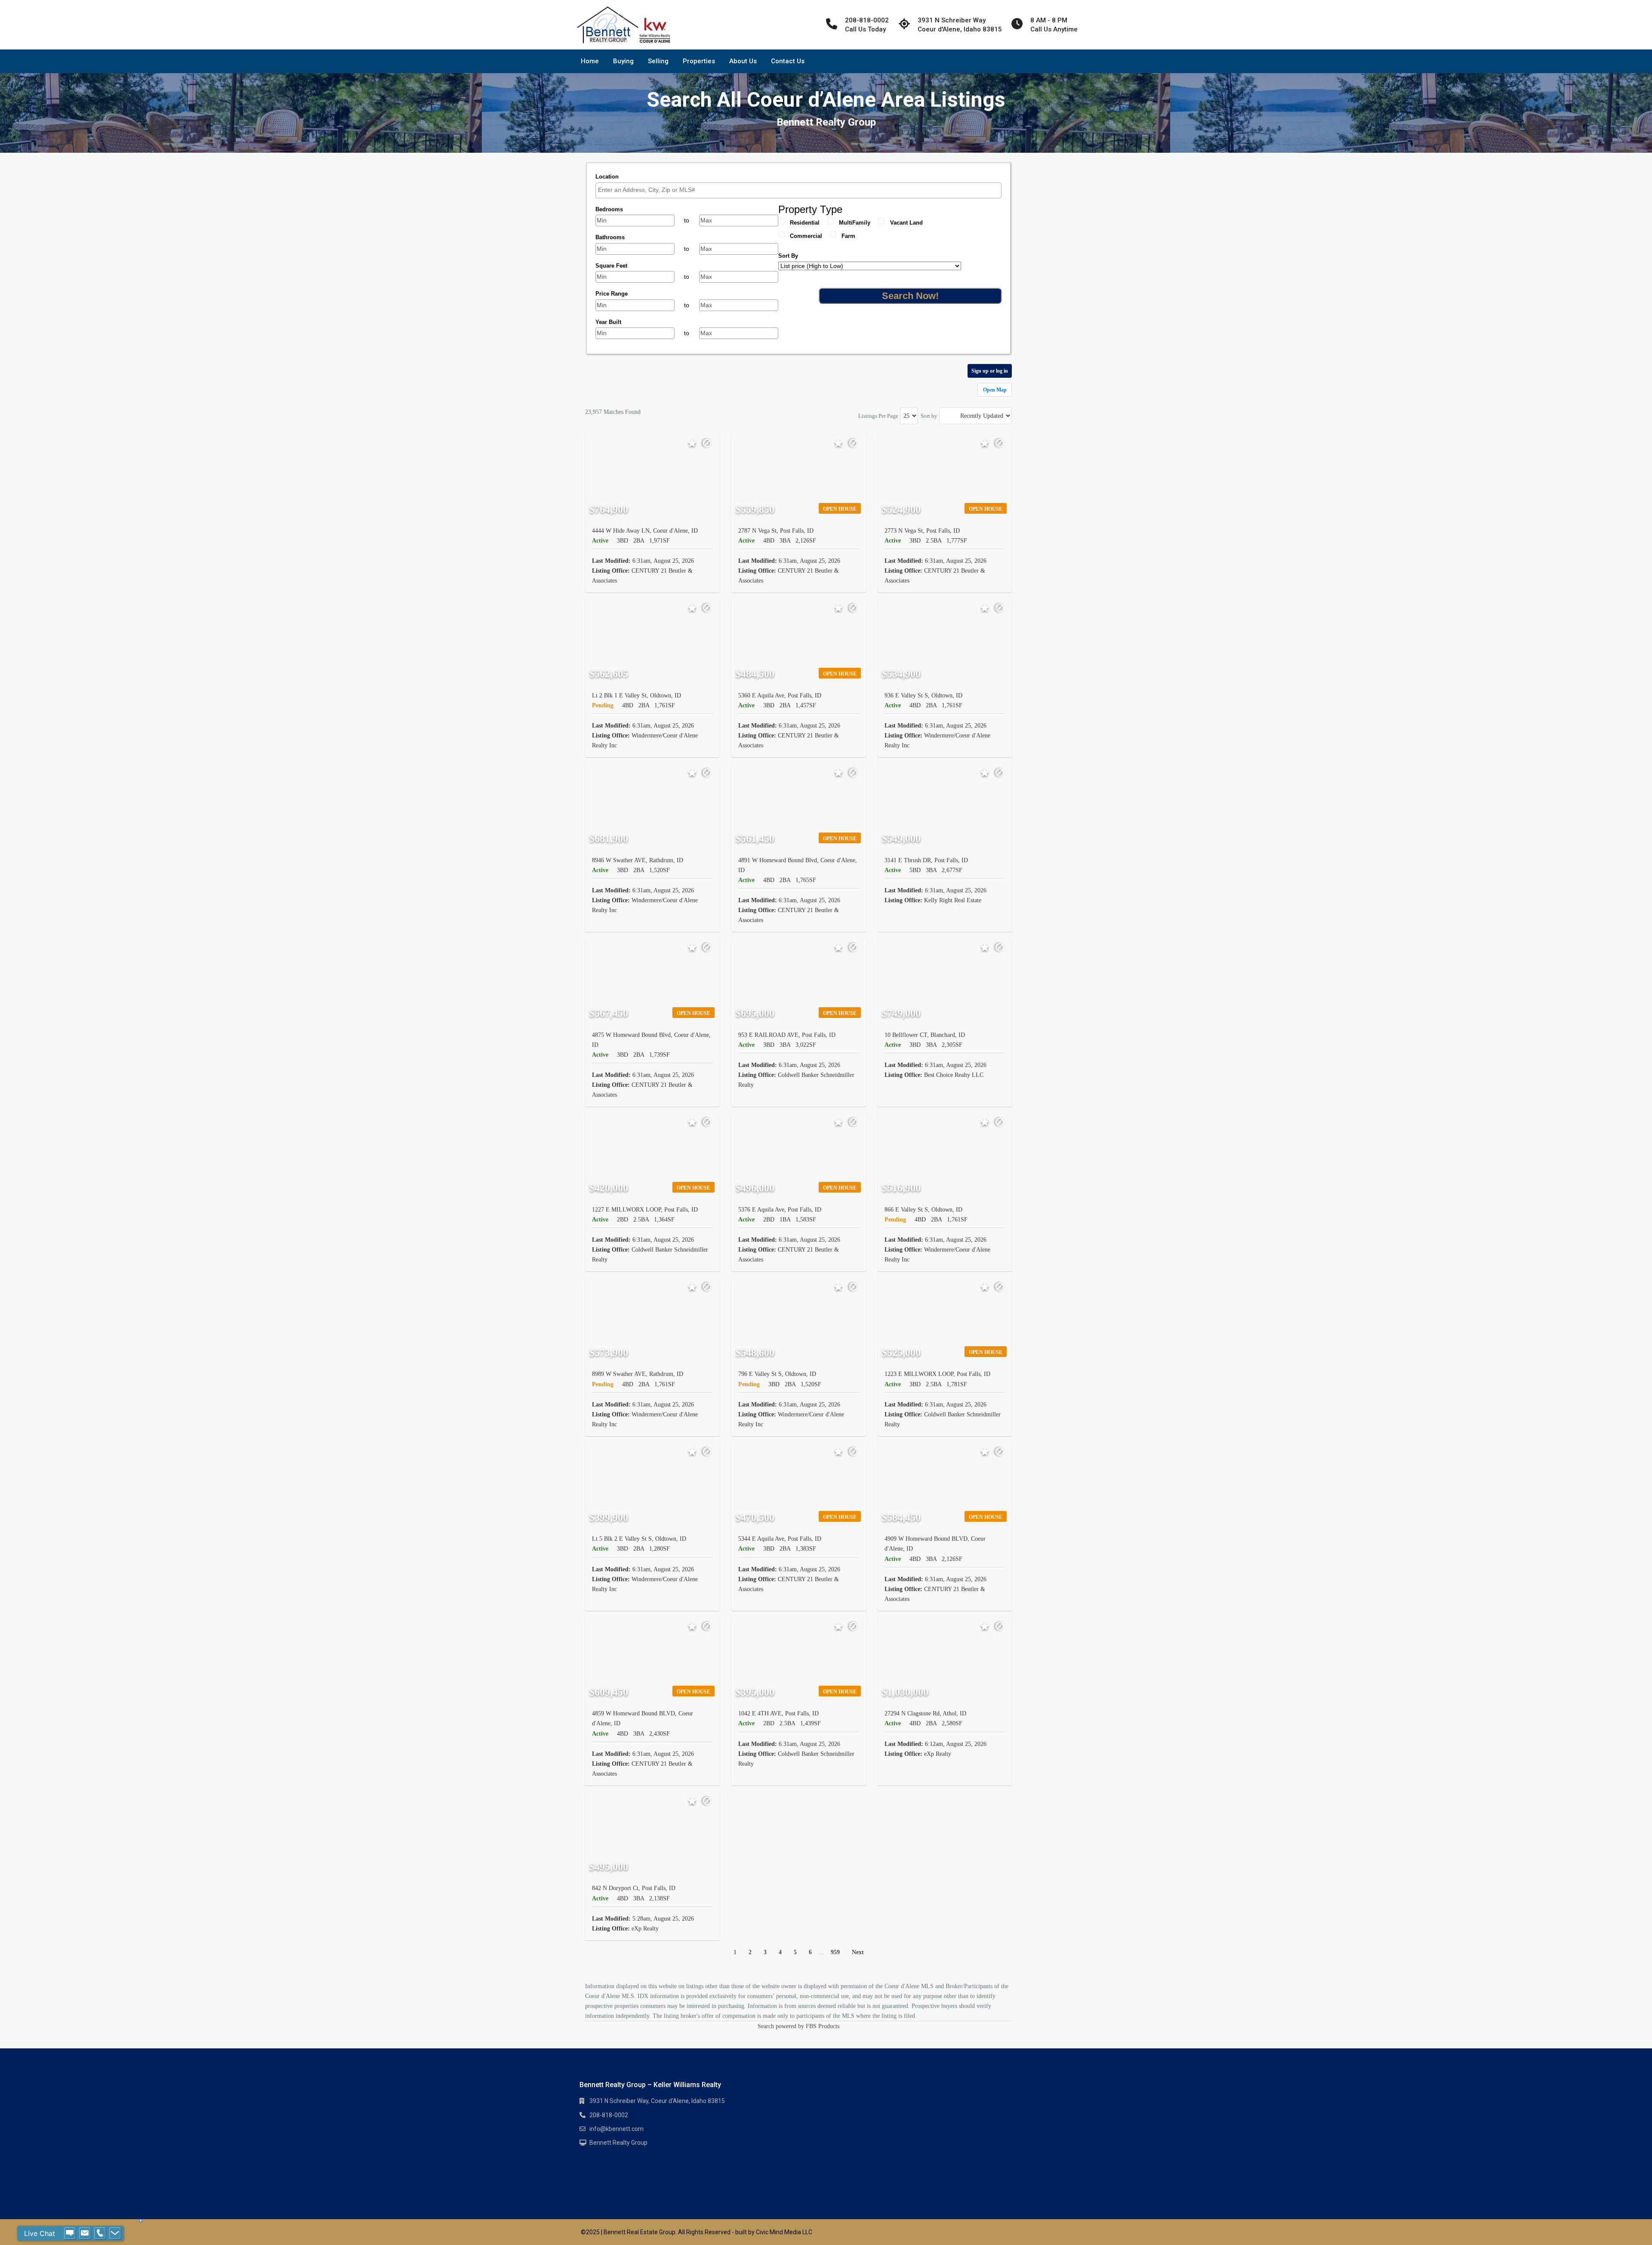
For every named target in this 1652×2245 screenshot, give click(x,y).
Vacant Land (906, 223)
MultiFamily (855, 223)
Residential (805, 223)
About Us (743, 61)
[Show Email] (85, 2233)
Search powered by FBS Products (798, 2026)
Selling (658, 61)
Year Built (608, 322)
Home (590, 61)
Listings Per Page (878, 416)
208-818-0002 (609, 2115)
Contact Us (788, 61)
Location (607, 177)
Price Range (612, 294)
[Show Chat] (70, 2233)
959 (835, 1952)
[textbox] (801, 190)
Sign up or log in (990, 371)
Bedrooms (609, 209)
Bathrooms (610, 237)
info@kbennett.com (616, 2129)
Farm (848, 236)
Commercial (806, 236)
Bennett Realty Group (618, 2143)
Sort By (788, 256)
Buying (623, 61)
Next (858, 1952)
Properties (699, 61)
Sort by (929, 416)
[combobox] (798, 190)
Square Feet (611, 266)
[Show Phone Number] (100, 2233)
